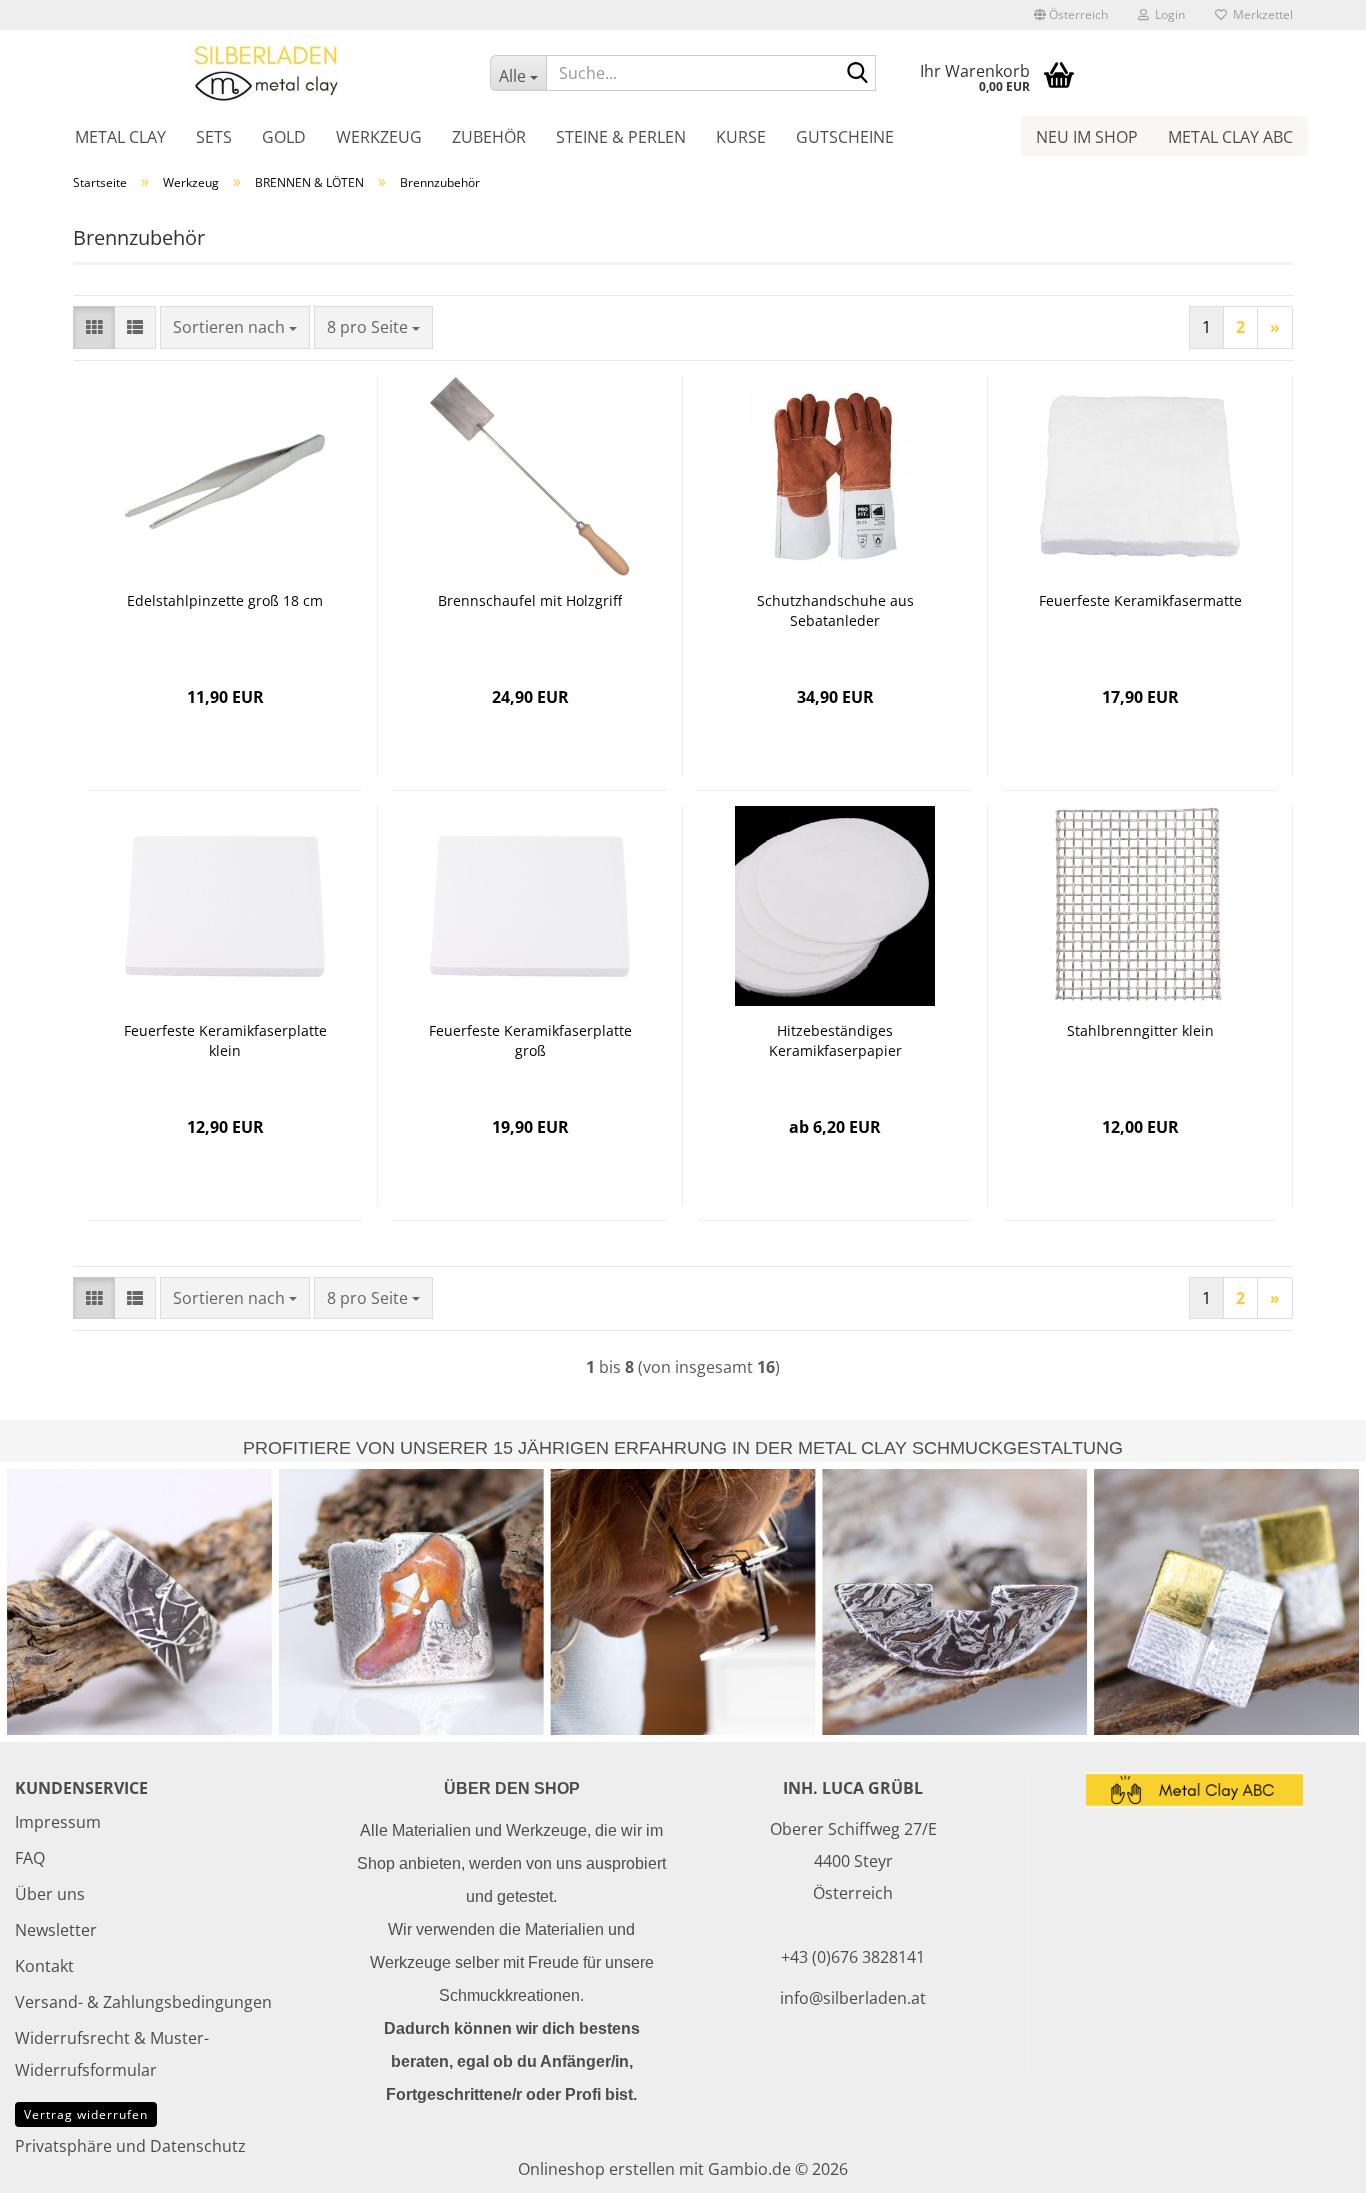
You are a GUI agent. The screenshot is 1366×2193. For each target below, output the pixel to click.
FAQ (30, 1858)
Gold (284, 137)
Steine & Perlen (621, 137)
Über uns (50, 1894)
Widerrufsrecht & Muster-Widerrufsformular (112, 2054)
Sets (214, 137)
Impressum (58, 1822)
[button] (1071, 15)
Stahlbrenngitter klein (1140, 1030)
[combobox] (235, 327)
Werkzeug (379, 137)
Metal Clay (120, 137)
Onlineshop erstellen (596, 2169)
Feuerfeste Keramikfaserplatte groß (530, 1040)
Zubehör (489, 137)
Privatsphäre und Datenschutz (130, 2146)
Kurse (741, 137)
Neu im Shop (1087, 137)
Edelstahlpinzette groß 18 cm (225, 600)
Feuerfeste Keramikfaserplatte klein (225, 1040)
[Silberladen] (266, 72)
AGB (31, 2110)
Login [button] (1167, 14)
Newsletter (56, 1930)
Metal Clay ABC (1230, 137)
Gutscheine (845, 137)
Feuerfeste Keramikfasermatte (1140, 600)
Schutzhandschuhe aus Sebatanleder (835, 610)
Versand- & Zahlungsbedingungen (143, 2002)
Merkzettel (1260, 14)
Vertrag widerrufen (86, 2114)
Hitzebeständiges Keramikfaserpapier (835, 1040)
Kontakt (44, 1966)
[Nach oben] (1311, 2163)
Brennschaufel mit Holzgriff (530, 600)
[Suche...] (857, 74)
